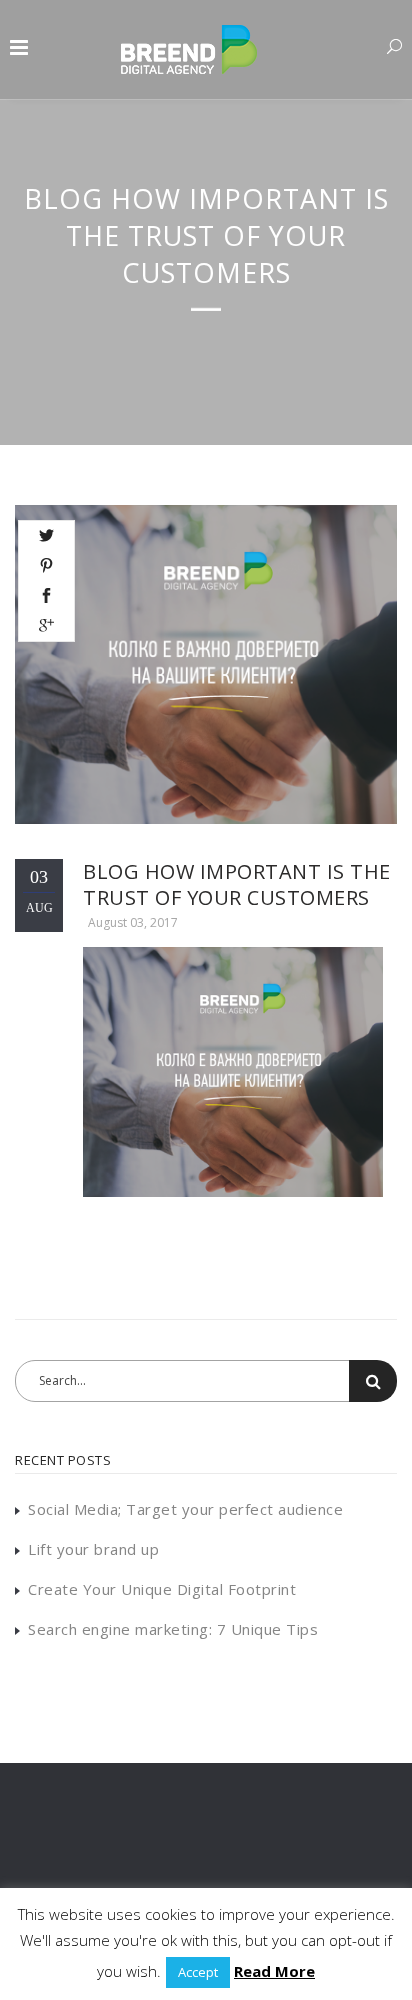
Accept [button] (198, 1972)
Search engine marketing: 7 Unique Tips (173, 1629)
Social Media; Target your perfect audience (185, 1509)
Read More (274, 1971)
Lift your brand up (93, 1549)
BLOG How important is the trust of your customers (237, 884)
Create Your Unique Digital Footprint (162, 1589)
